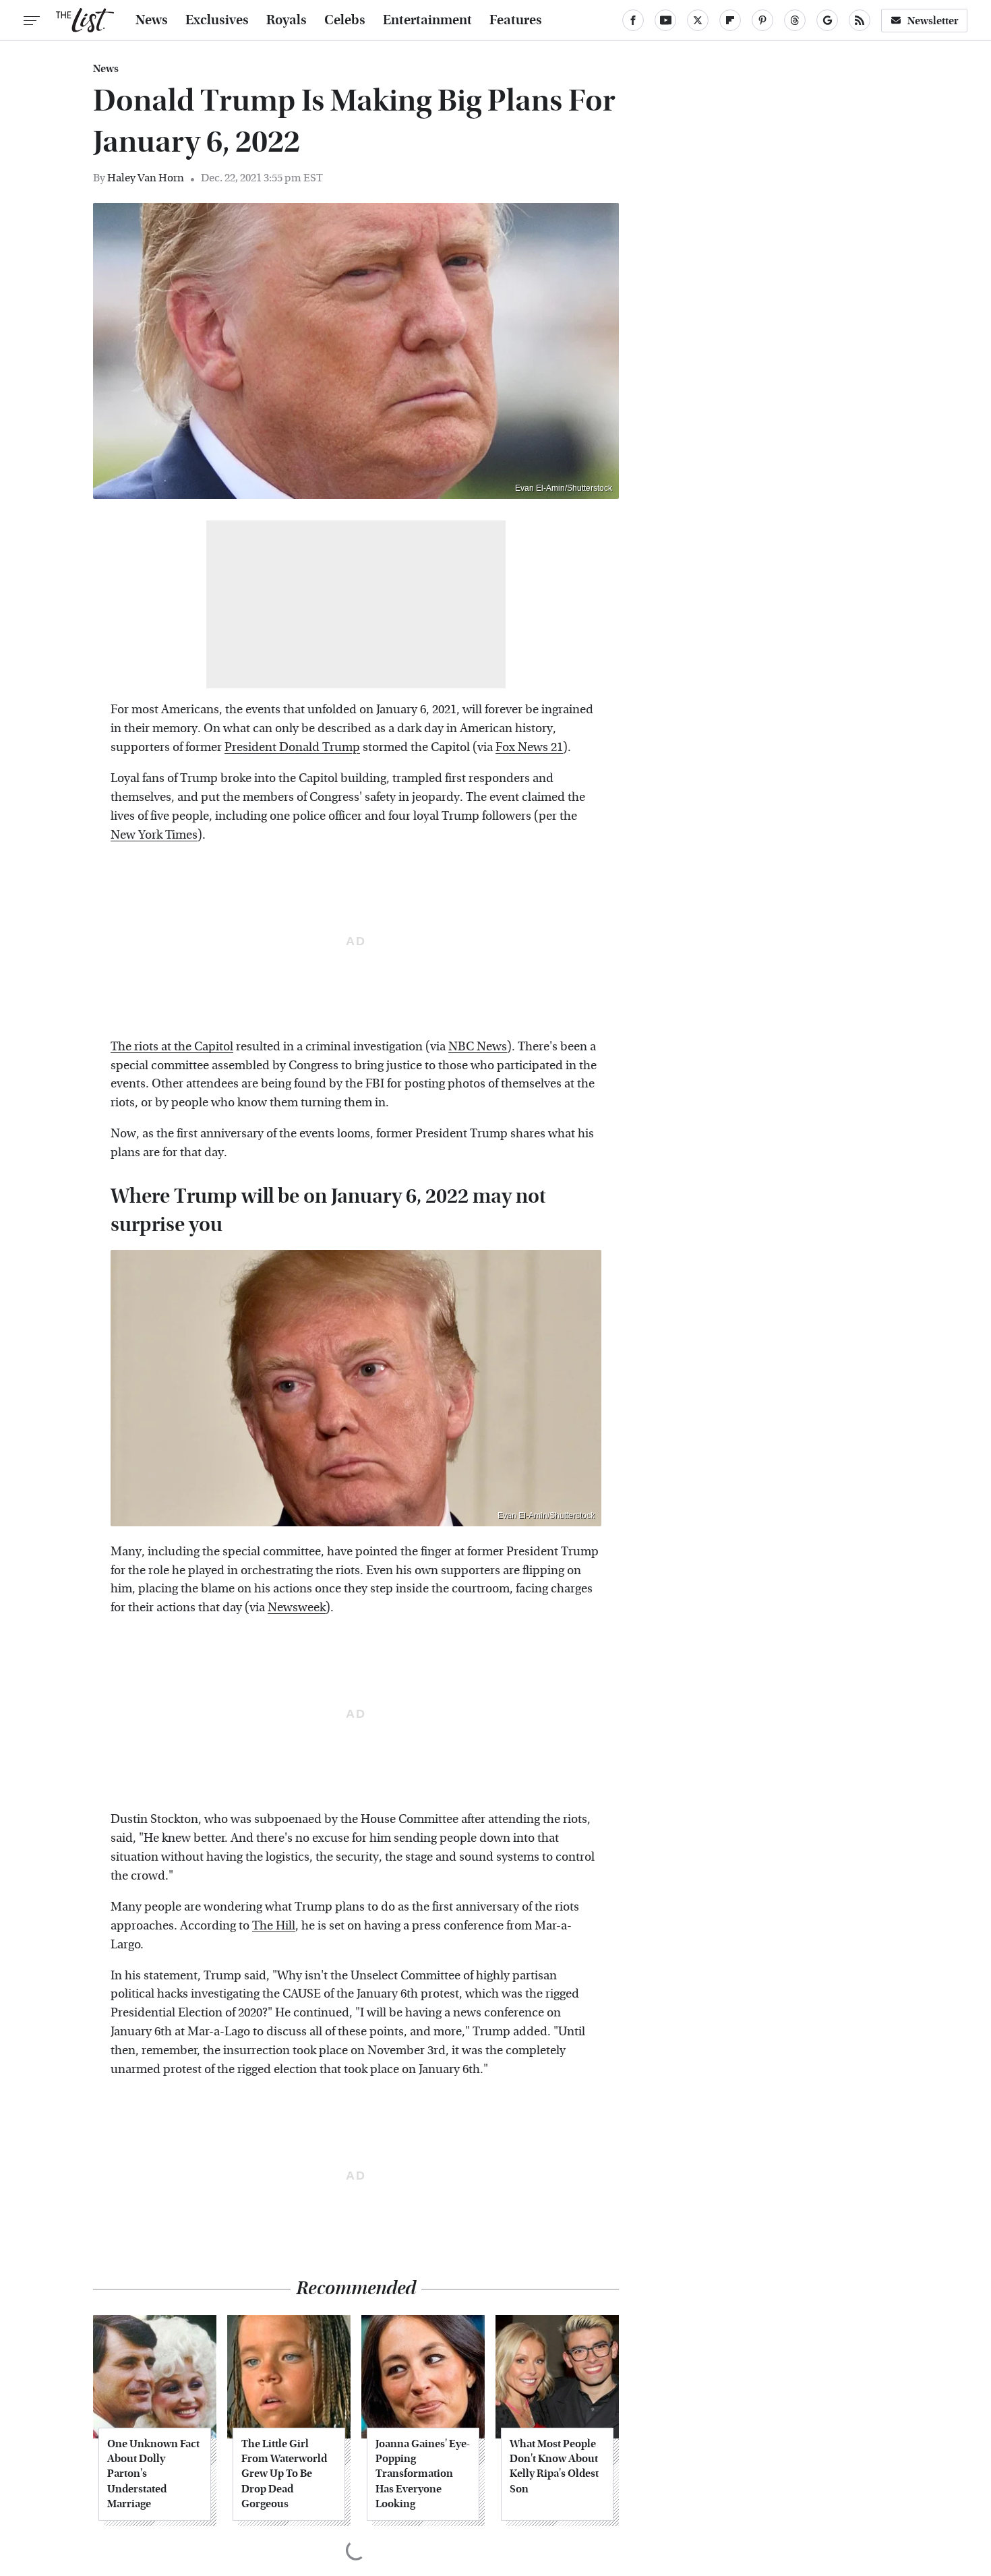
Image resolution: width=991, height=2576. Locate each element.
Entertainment (427, 20)
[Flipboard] (730, 20)
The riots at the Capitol (172, 1047)
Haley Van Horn (146, 178)
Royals (287, 20)
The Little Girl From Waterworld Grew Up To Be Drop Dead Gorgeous (284, 2474)
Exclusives (217, 20)
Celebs (345, 20)
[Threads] (795, 20)
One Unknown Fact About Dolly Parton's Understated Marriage (153, 2474)
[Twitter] (698, 20)
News (152, 20)
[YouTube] (665, 20)
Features (516, 20)
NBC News (478, 1047)
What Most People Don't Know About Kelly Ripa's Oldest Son (554, 2466)
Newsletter (933, 21)
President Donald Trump (292, 747)
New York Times (154, 835)
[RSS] (860, 20)
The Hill (274, 1926)
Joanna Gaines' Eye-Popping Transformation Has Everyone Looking (423, 2474)
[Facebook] (633, 20)
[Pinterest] (762, 20)
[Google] (827, 20)
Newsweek (297, 1608)
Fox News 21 (529, 747)
